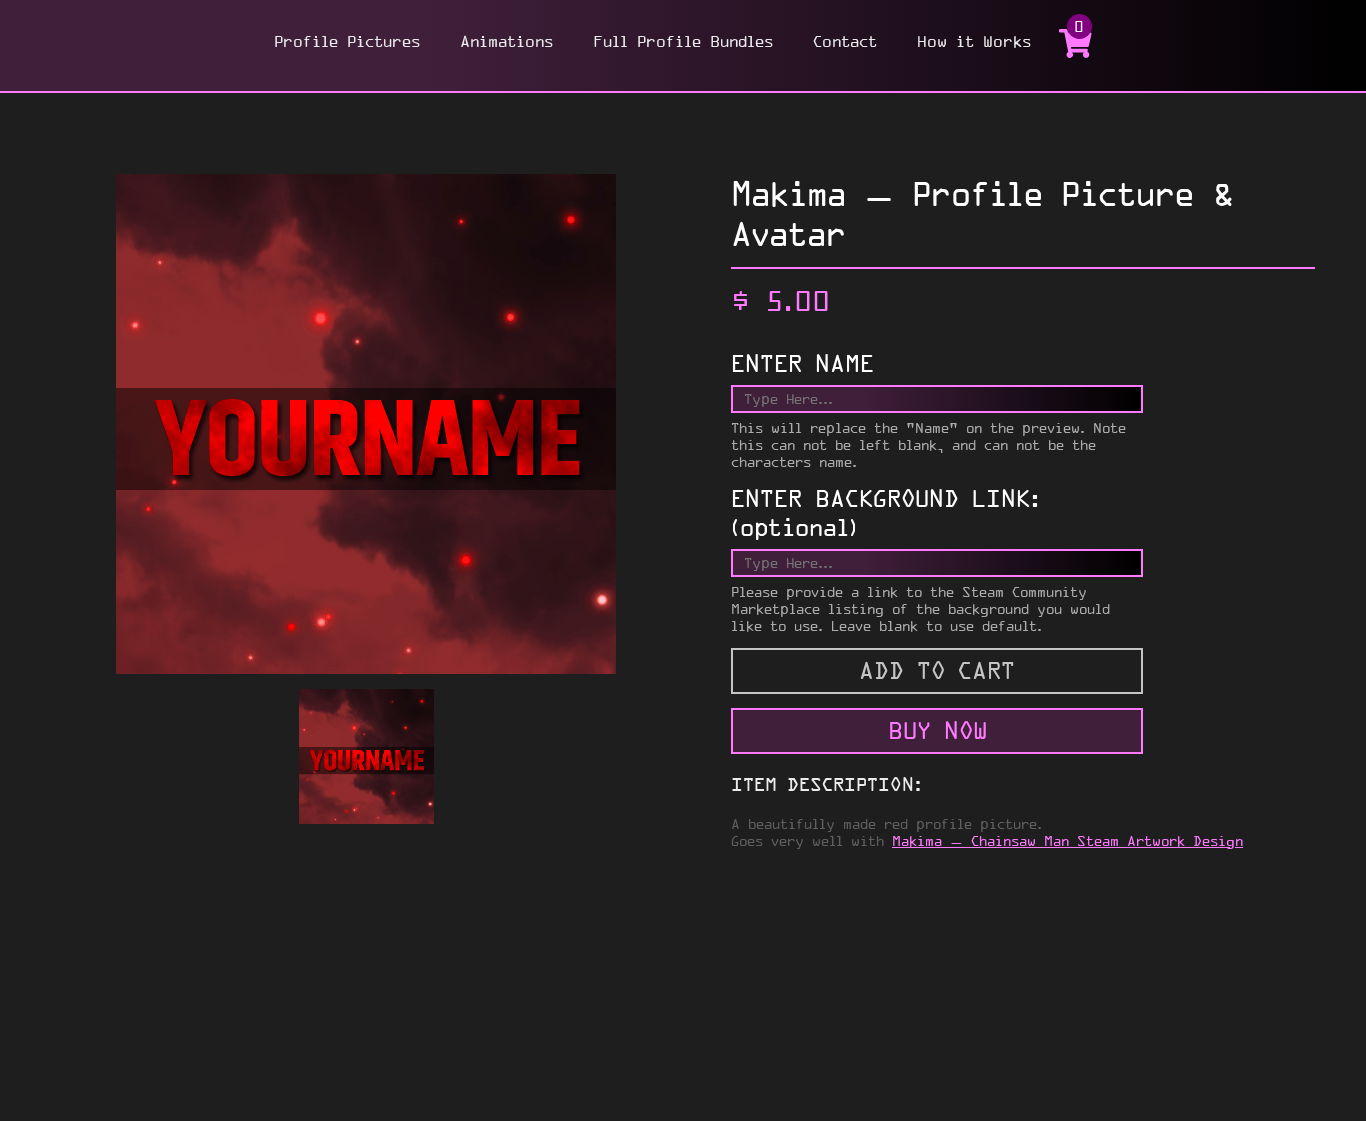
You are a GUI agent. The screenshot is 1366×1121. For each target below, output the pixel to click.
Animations (506, 41)
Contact (845, 41)
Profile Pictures (347, 41)
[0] (1075, 52)
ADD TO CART (937, 670)
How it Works (974, 41)
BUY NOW (937, 730)
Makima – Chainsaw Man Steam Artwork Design (1067, 840)
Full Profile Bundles (683, 41)
